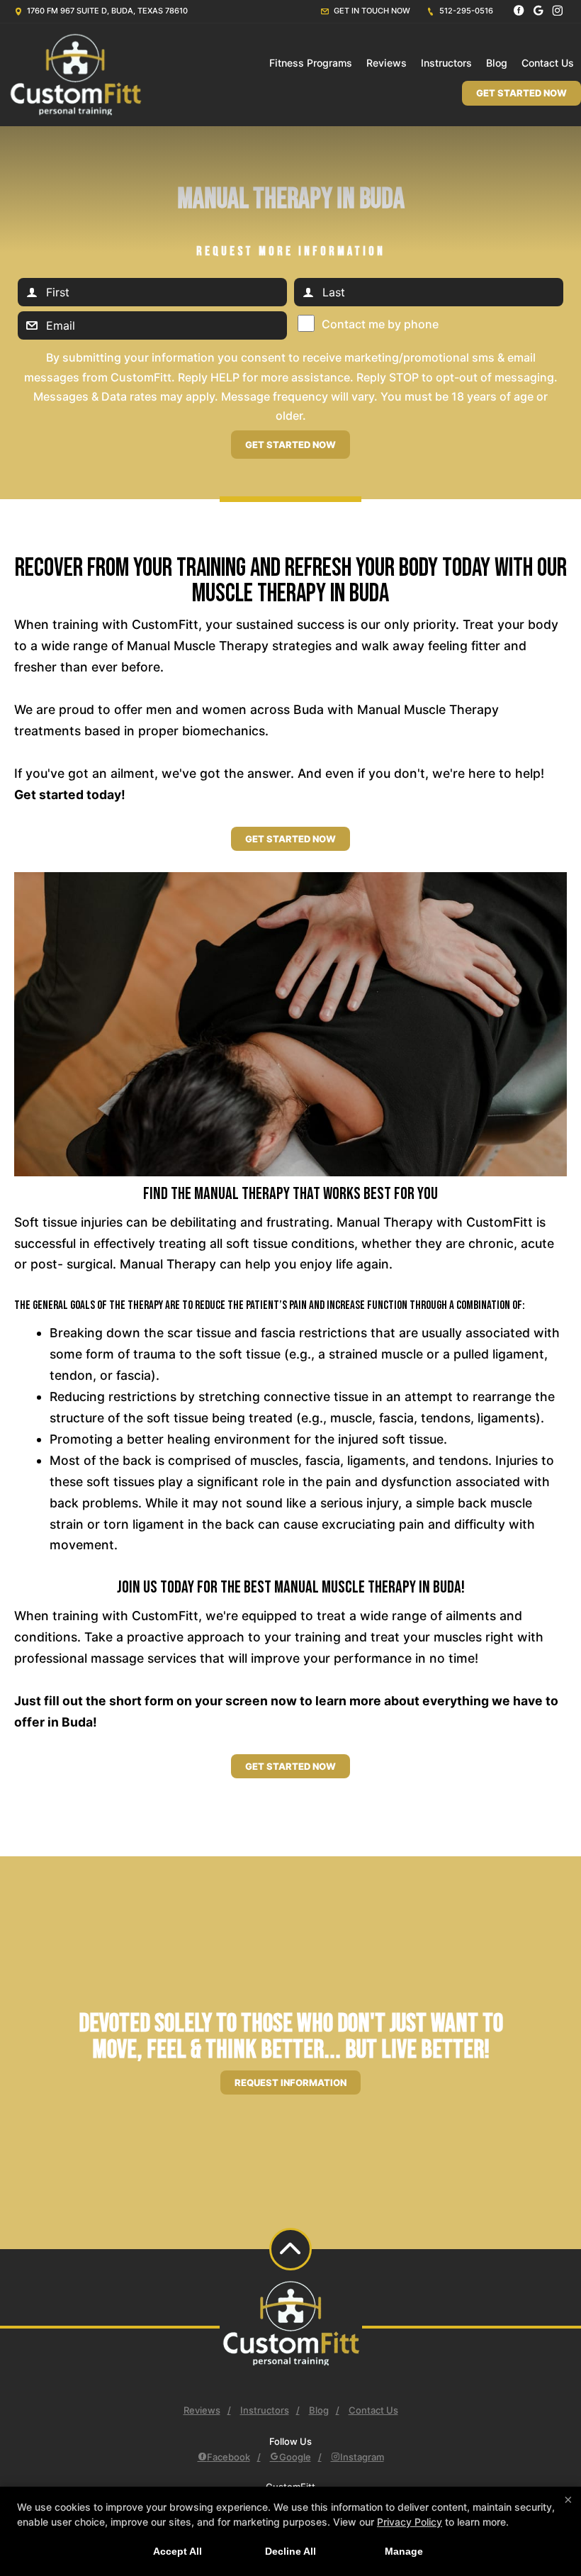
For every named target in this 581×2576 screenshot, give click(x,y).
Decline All (290, 2551)
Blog (497, 63)
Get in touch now (371, 11)
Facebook (229, 2457)
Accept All (177, 2551)
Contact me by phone (380, 324)
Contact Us (548, 63)
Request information (290, 2082)
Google (295, 2457)
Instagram (362, 2457)
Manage (404, 2551)
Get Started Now (521, 93)
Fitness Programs (311, 63)
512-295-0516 (465, 11)
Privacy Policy (410, 2522)
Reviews (387, 63)
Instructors (446, 63)
